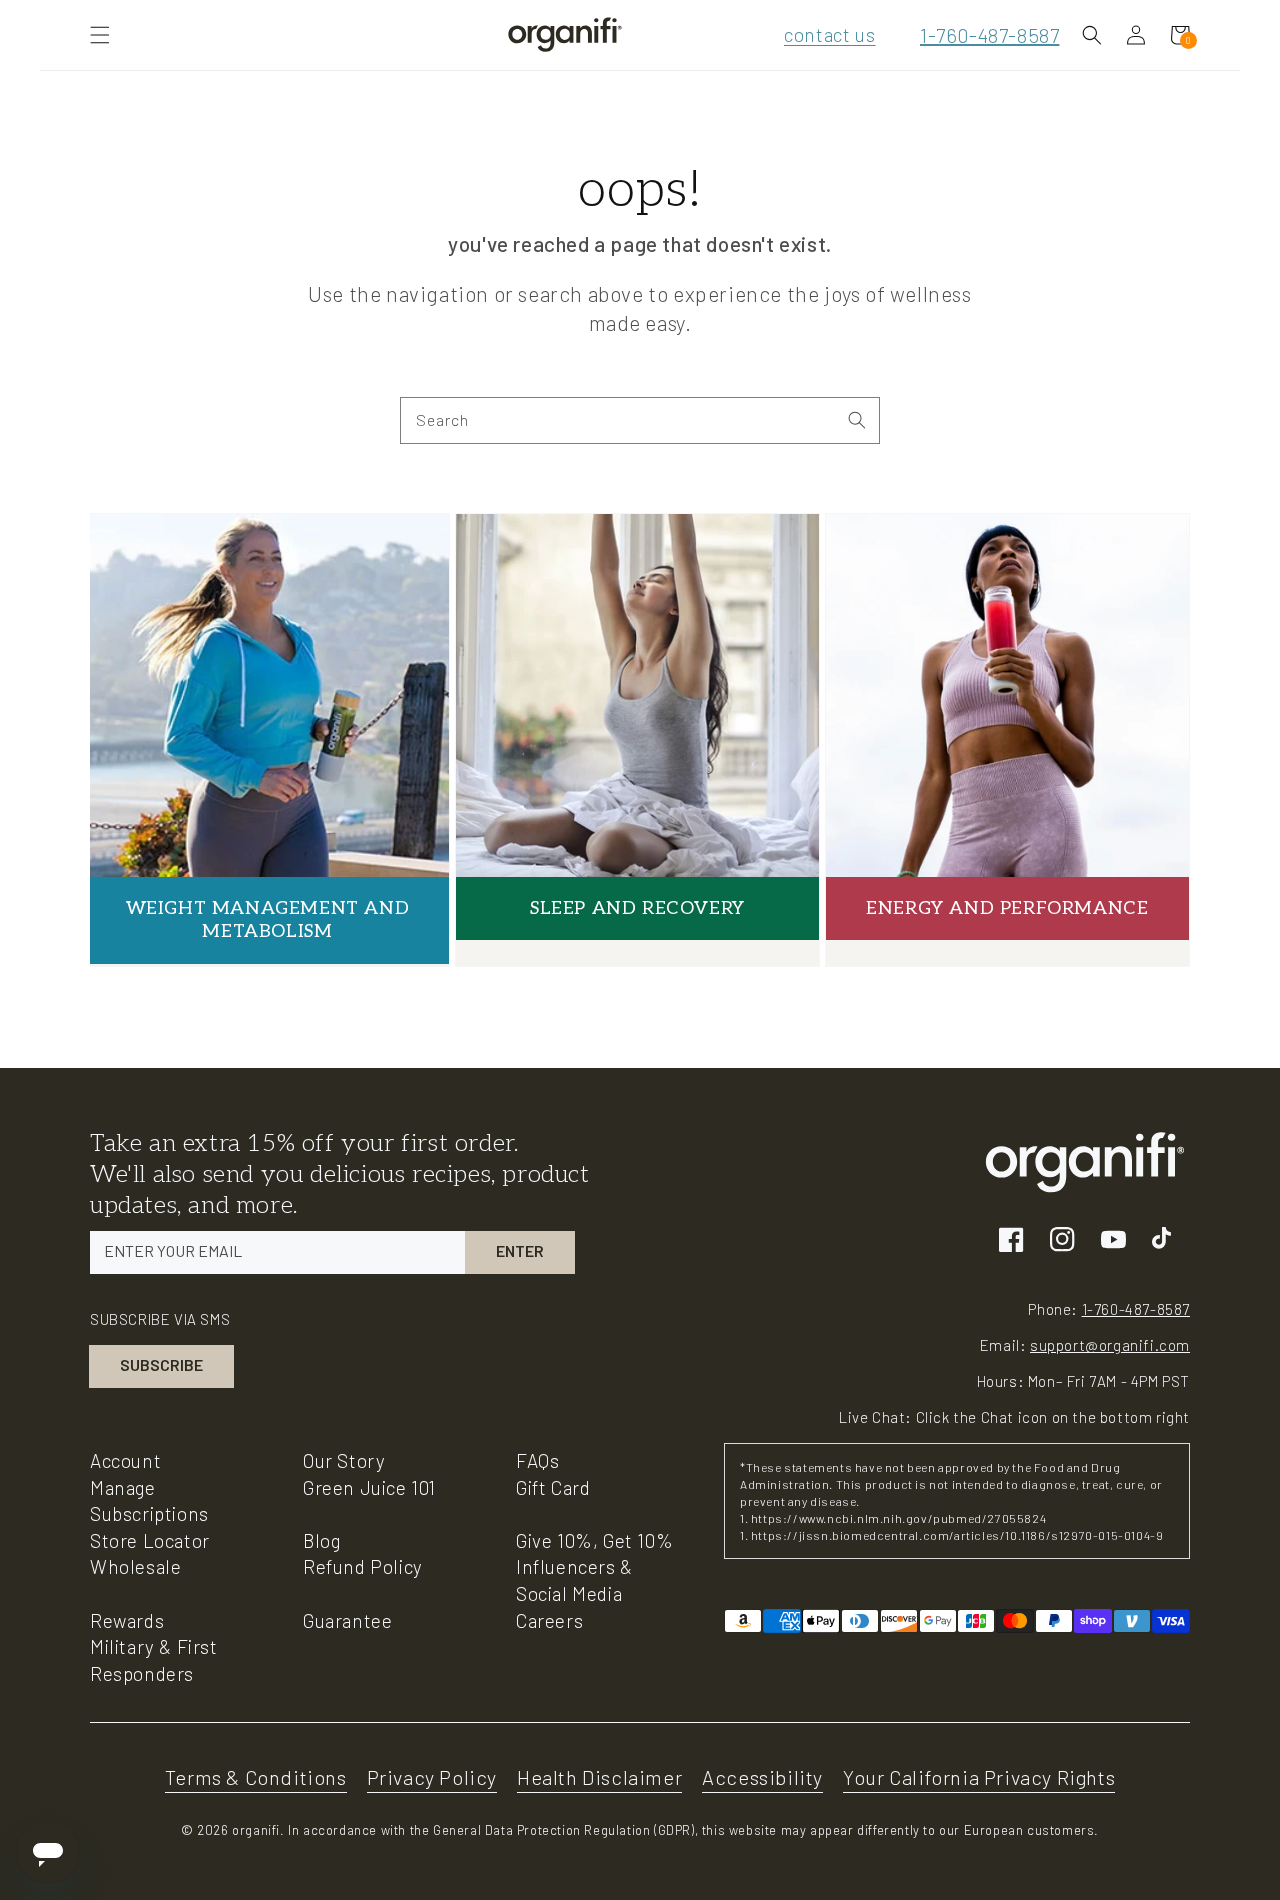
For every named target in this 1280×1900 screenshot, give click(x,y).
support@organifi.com (1110, 1345)
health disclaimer (599, 1777)
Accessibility (762, 1777)
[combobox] (640, 420)
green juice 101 (369, 1487)
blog (321, 1540)
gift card (553, 1487)
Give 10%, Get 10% (594, 1540)
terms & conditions (256, 1777)
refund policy (363, 1566)
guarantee (347, 1620)
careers (549, 1620)
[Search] (857, 420)
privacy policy (432, 1777)
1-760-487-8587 (989, 35)
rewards (127, 1620)
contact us (829, 34)
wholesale (135, 1566)
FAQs (537, 1460)
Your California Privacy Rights (979, 1777)
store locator (150, 1540)
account (125, 1460)
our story (344, 1460)
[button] (100, 35)
